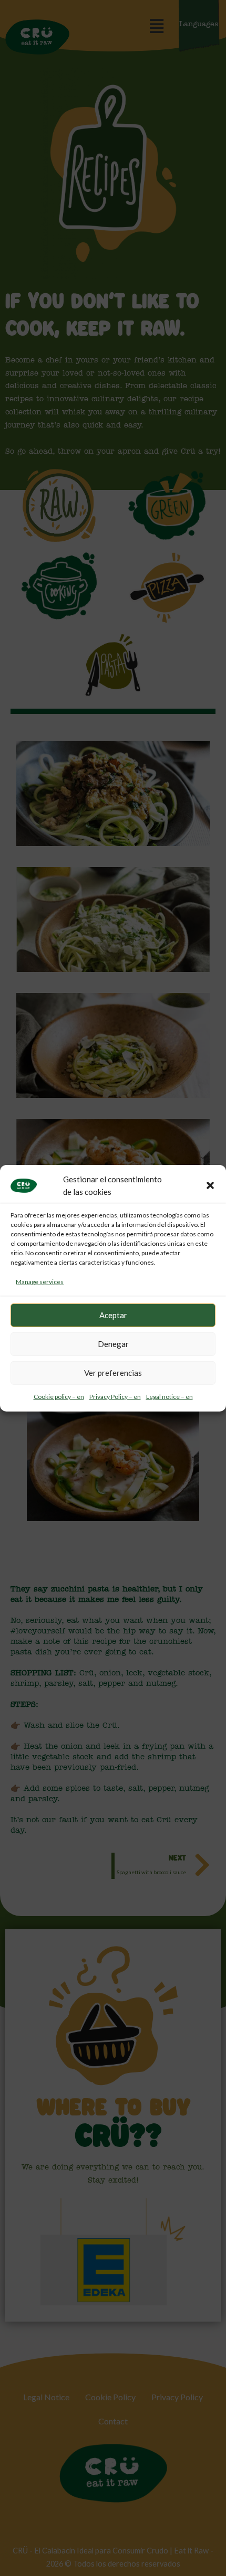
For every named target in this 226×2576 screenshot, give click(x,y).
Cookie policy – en (59, 1397)
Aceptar (113, 1315)
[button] (210, 1185)
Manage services (40, 1282)
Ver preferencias (113, 1373)
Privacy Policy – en (115, 1397)
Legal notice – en (169, 1397)
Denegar (113, 1344)
